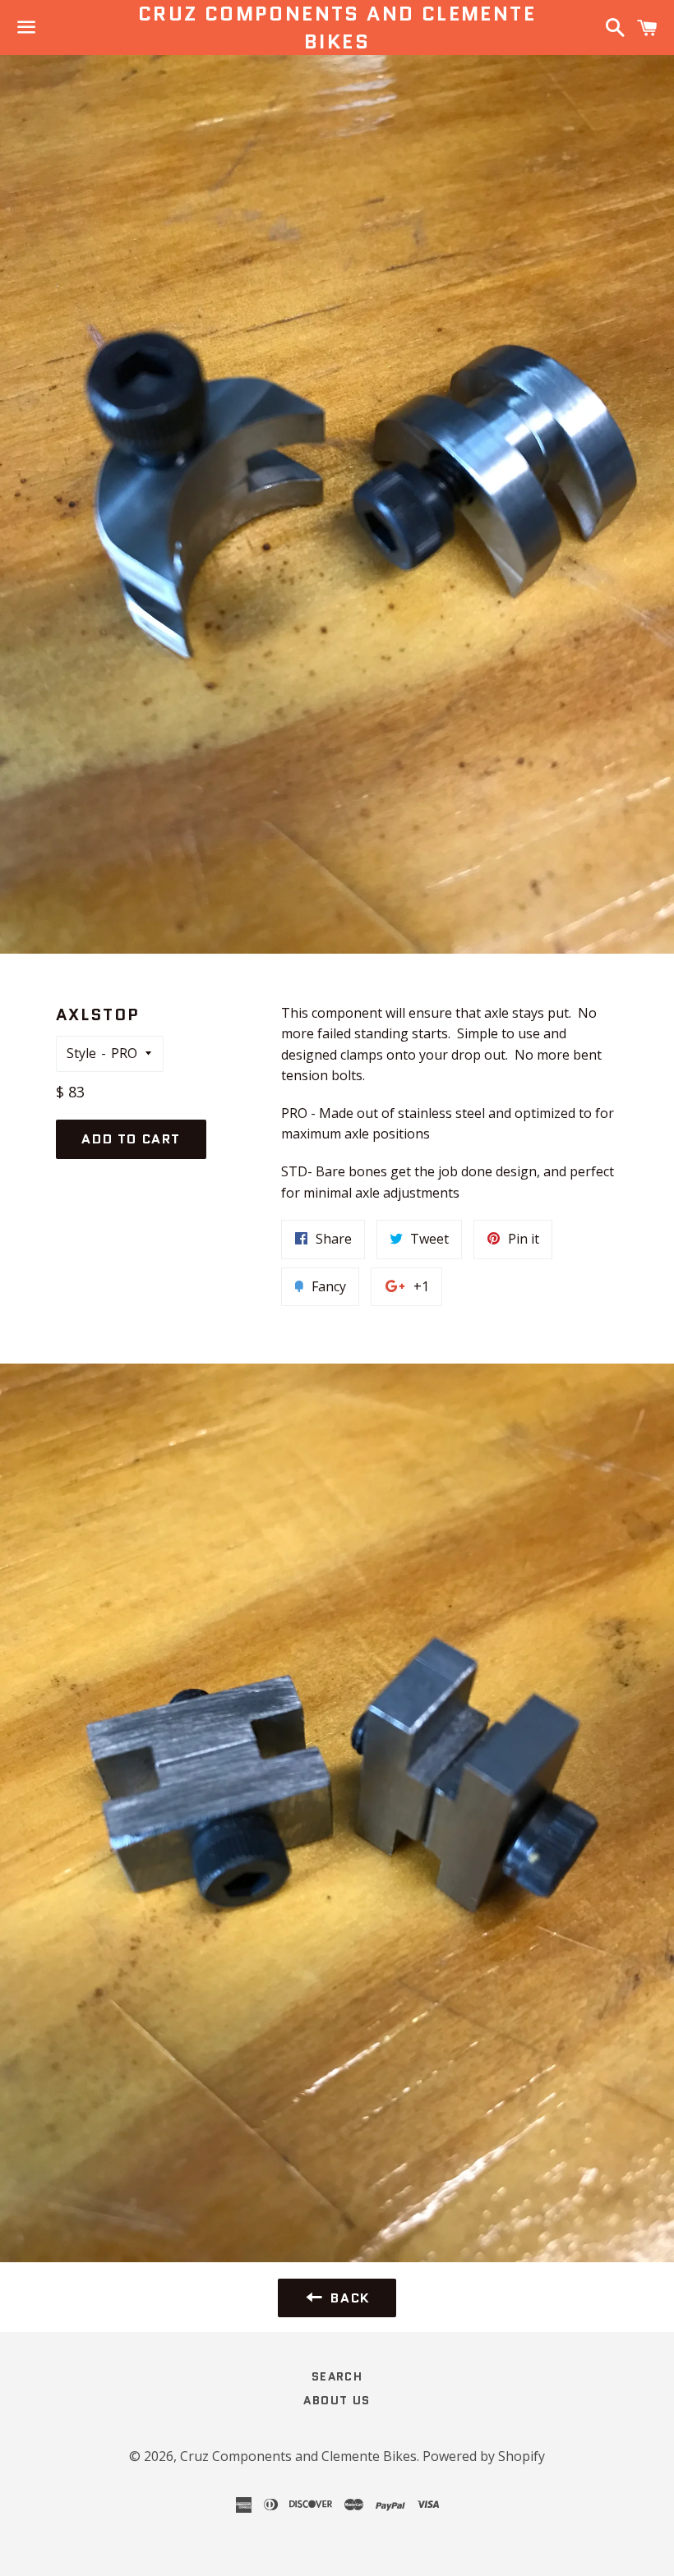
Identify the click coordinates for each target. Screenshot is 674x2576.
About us (337, 2400)
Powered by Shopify (484, 2456)
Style (81, 1053)
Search (337, 2376)
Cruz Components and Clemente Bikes (337, 28)
